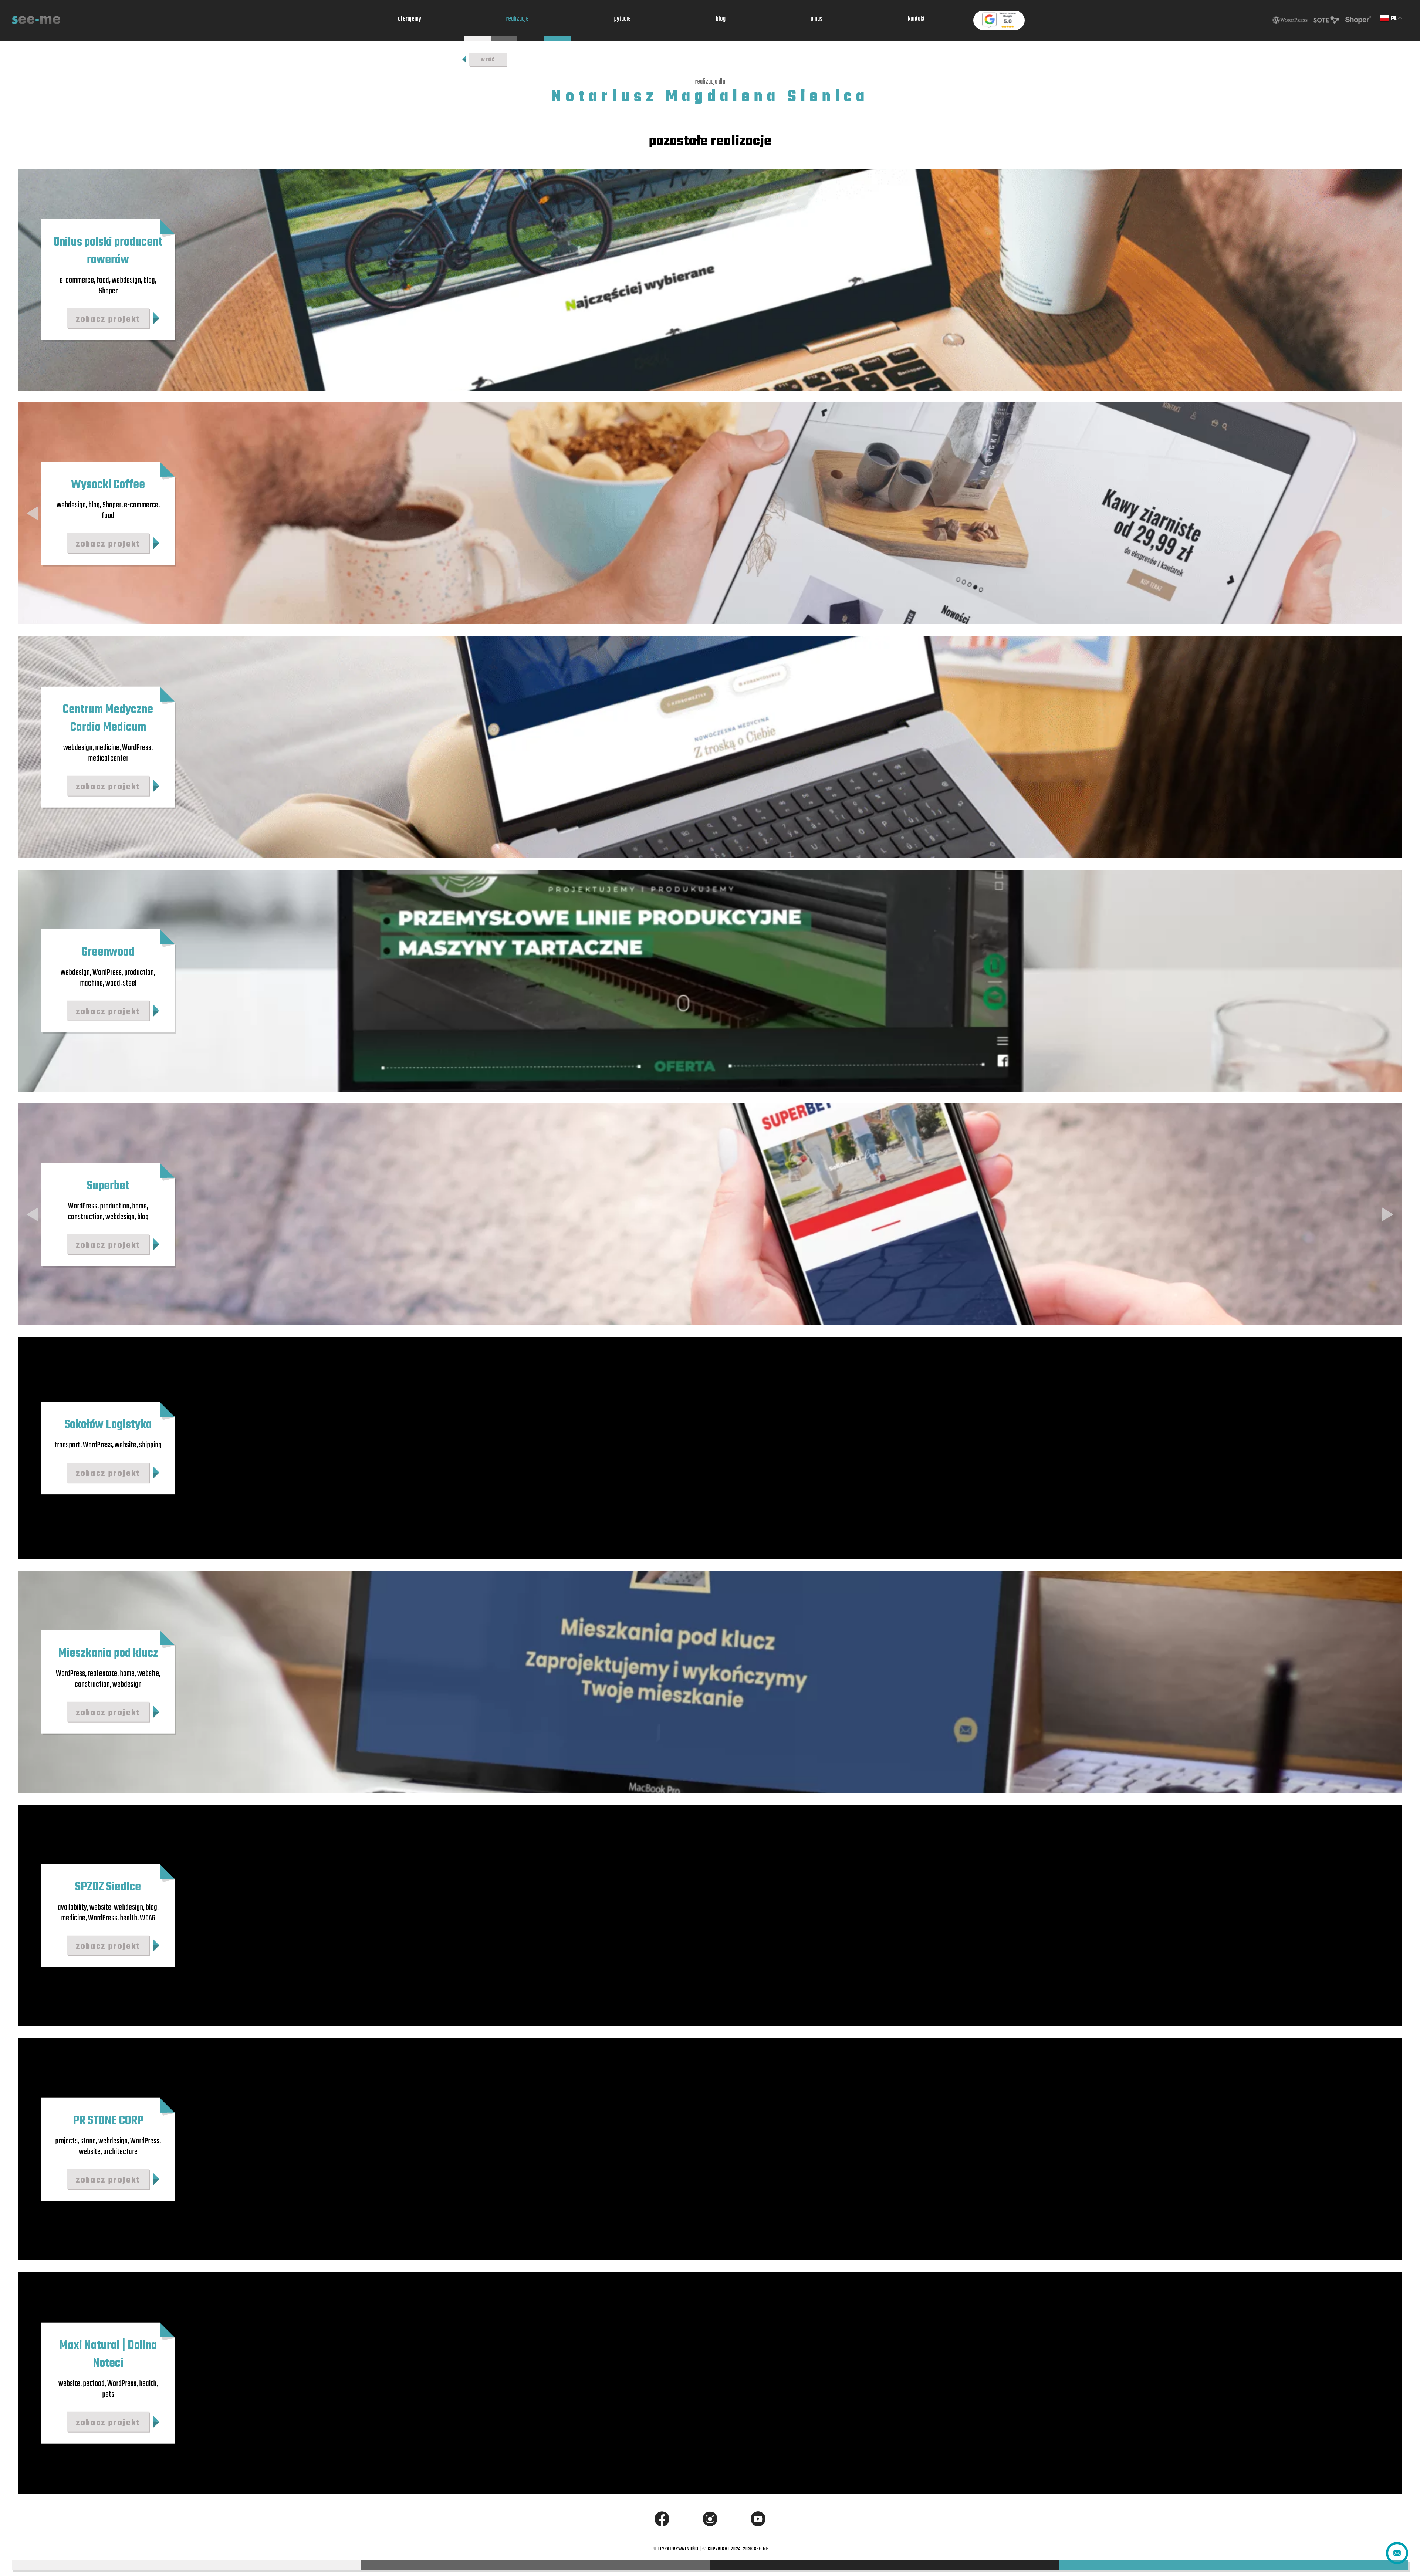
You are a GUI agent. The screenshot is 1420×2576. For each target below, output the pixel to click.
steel (130, 983)
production (139, 973)
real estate (102, 1674)
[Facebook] (662, 2519)
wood (113, 983)
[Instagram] (710, 2519)
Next (1387, 513)
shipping (150, 1445)
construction (85, 1217)
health (129, 1918)
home (139, 1206)
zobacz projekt (108, 319)
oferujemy (410, 20)
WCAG (148, 1918)
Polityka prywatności (675, 2549)
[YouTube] (758, 2519)
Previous (33, 513)
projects (66, 2141)
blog (721, 20)
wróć (488, 60)
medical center (108, 758)
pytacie (623, 20)
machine (91, 983)
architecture (120, 2151)
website (126, 1445)
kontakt (916, 20)
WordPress (137, 748)
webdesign (126, 280)
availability (72, 1907)
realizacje (518, 20)
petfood (94, 2384)
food (103, 280)
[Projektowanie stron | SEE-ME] (36, 20)
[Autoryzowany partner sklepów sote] (1326, 20)
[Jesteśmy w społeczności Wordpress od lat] (1290, 20)
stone (88, 2141)
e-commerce (77, 280)
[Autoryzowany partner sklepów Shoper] (1358, 20)
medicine (107, 748)
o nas (816, 20)
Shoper (108, 291)
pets (108, 2394)
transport (67, 1445)
